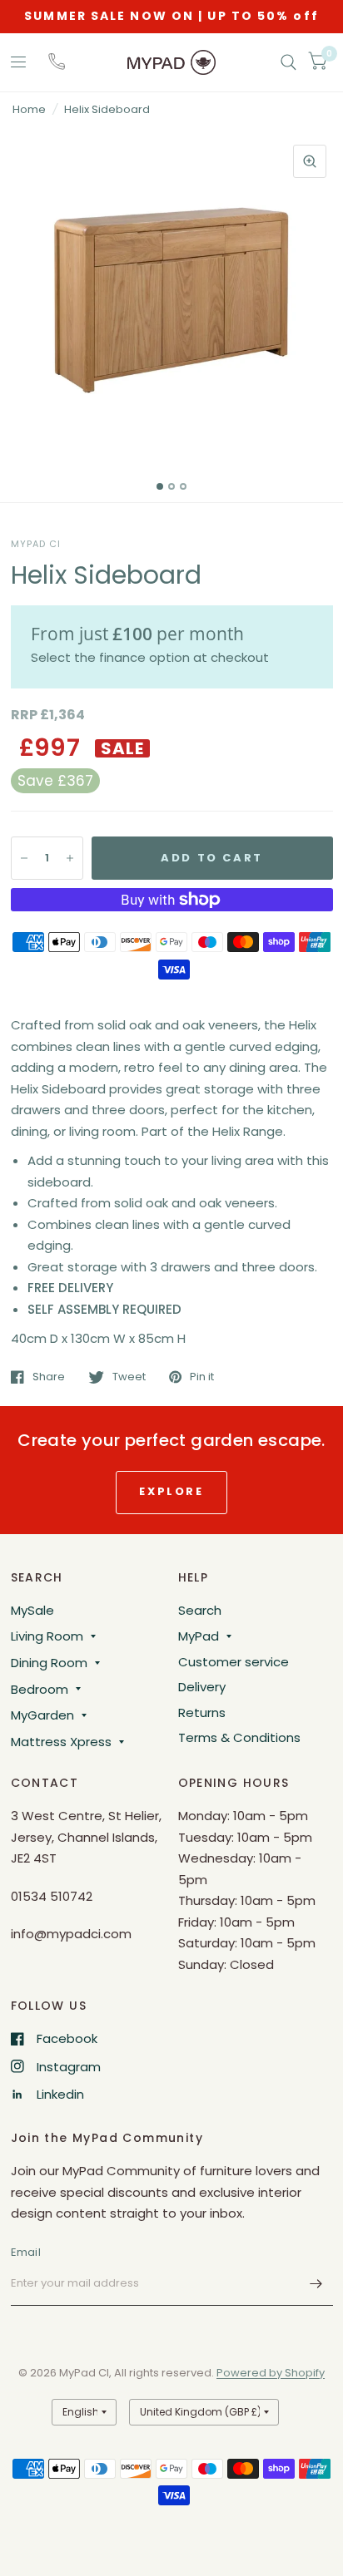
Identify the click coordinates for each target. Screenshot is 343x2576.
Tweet (129, 1377)
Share (49, 1377)
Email (26, 2252)
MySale (32, 1610)
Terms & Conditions (239, 1737)
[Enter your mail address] (316, 2284)
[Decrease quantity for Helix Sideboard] (24, 858)
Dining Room (49, 1663)
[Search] (288, 62)
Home (29, 109)
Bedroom (40, 1689)
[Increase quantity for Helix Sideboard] (70, 858)
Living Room (47, 1636)
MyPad (199, 1636)
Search (200, 1610)
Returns (202, 1712)
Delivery (202, 1687)
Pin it (202, 1377)
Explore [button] (171, 1491)
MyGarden (42, 1715)
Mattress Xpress (61, 1742)
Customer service (234, 1662)
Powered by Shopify (271, 2373)
